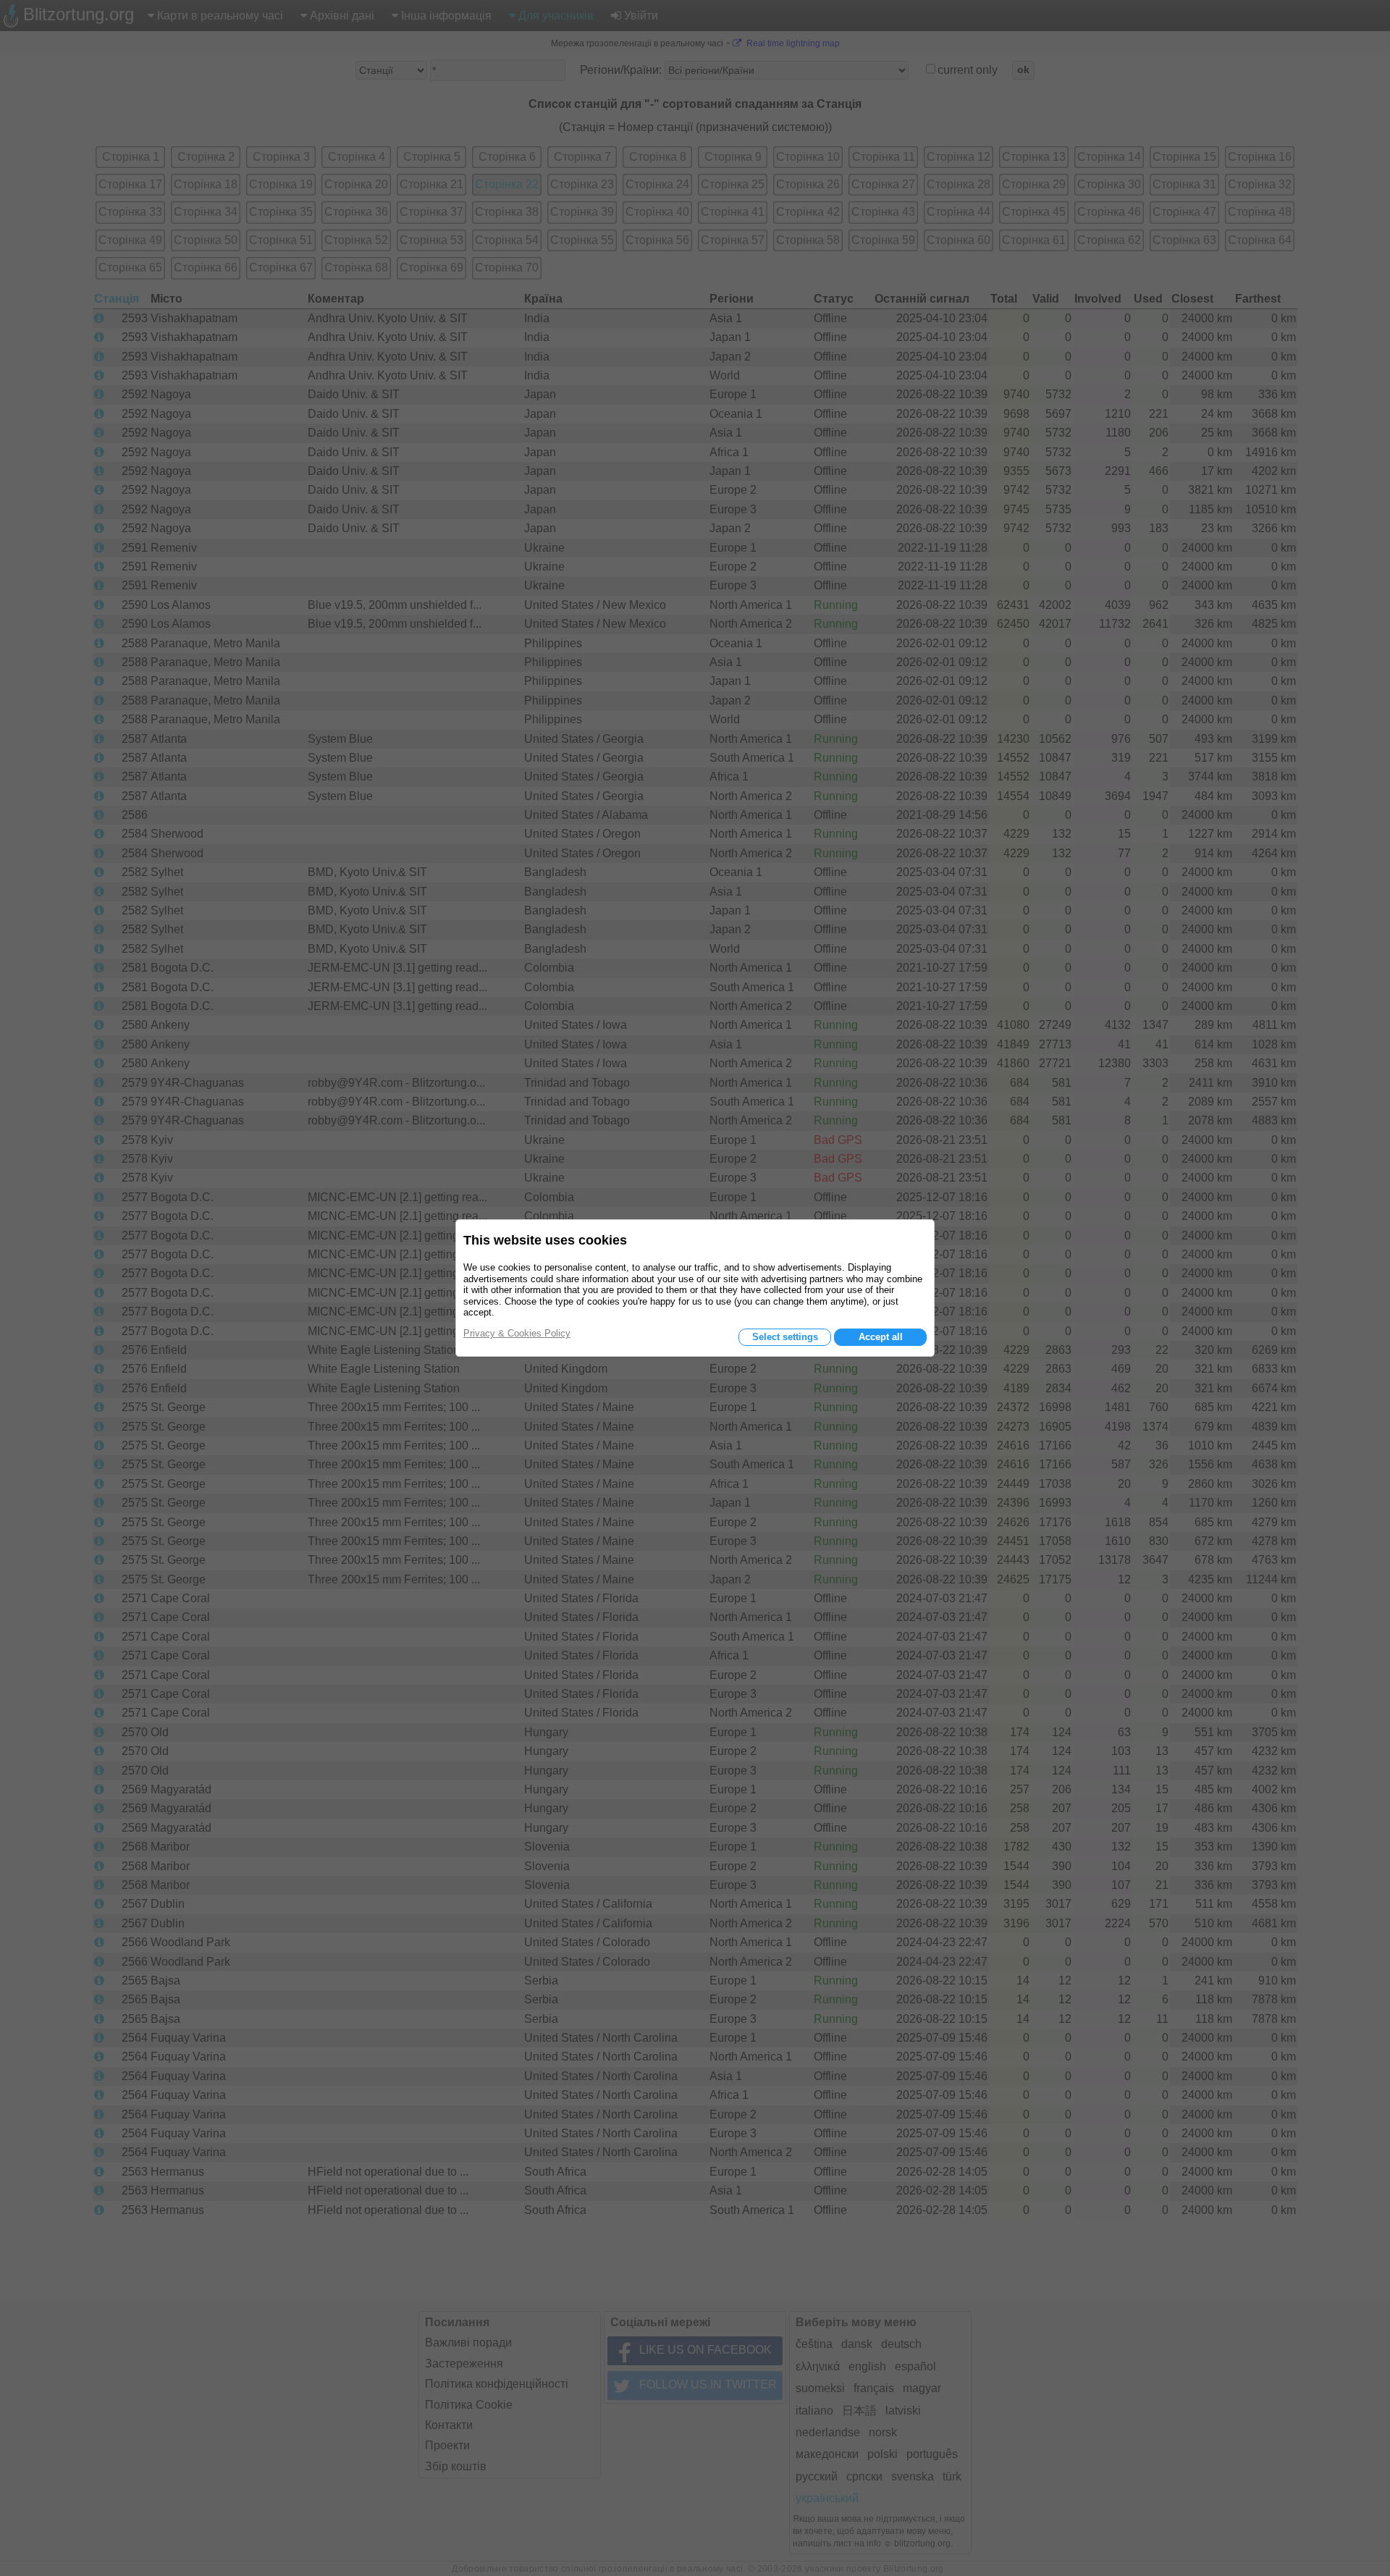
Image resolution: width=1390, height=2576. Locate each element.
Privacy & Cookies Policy (517, 1333)
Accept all (881, 1337)
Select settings (785, 1337)
